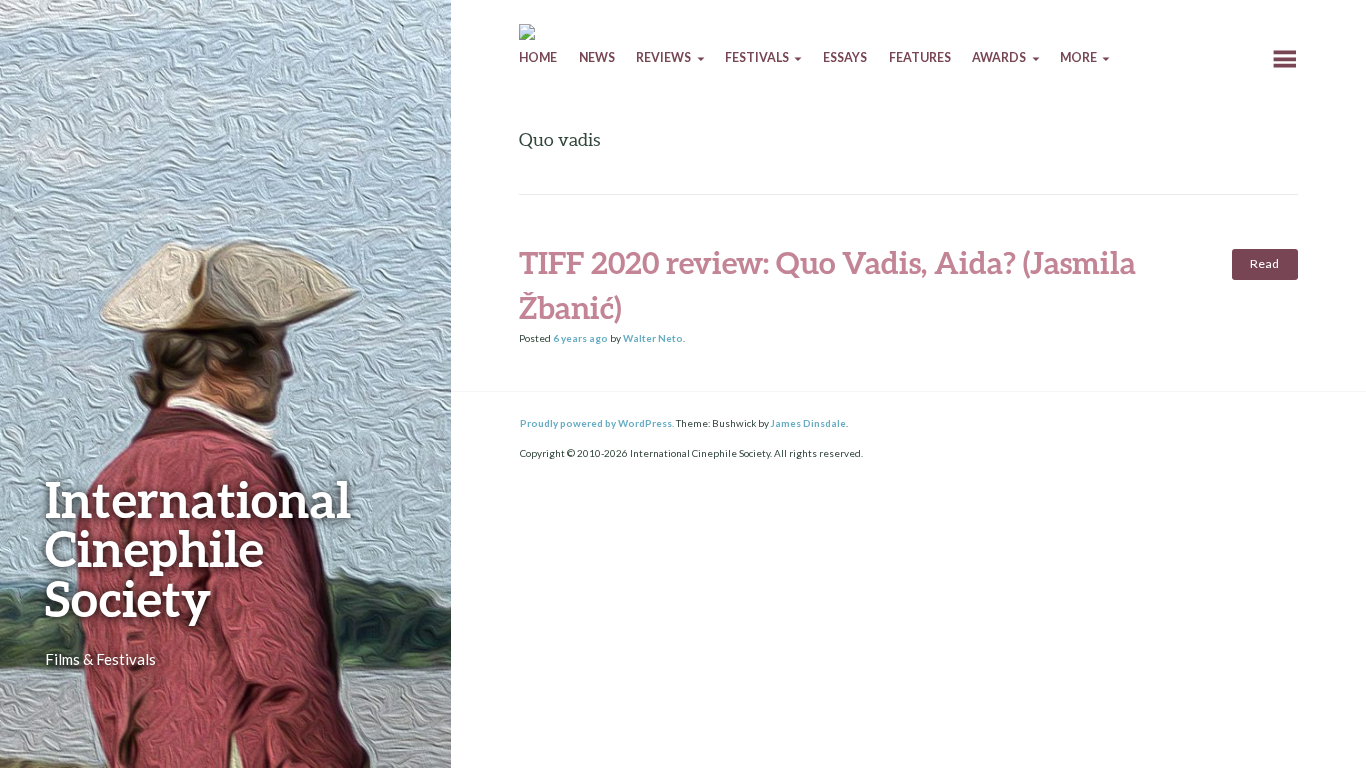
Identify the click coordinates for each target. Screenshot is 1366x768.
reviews (663, 57)
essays (845, 57)
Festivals (757, 57)
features (920, 57)
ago (580, 338)
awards (999, 57)
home (538, 57)
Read (1264, 263)
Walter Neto (653, 338)
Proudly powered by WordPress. (597, 423)
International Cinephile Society (198, 548)
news (597, 57)
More (1078, 57)
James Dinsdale (808, 423)
